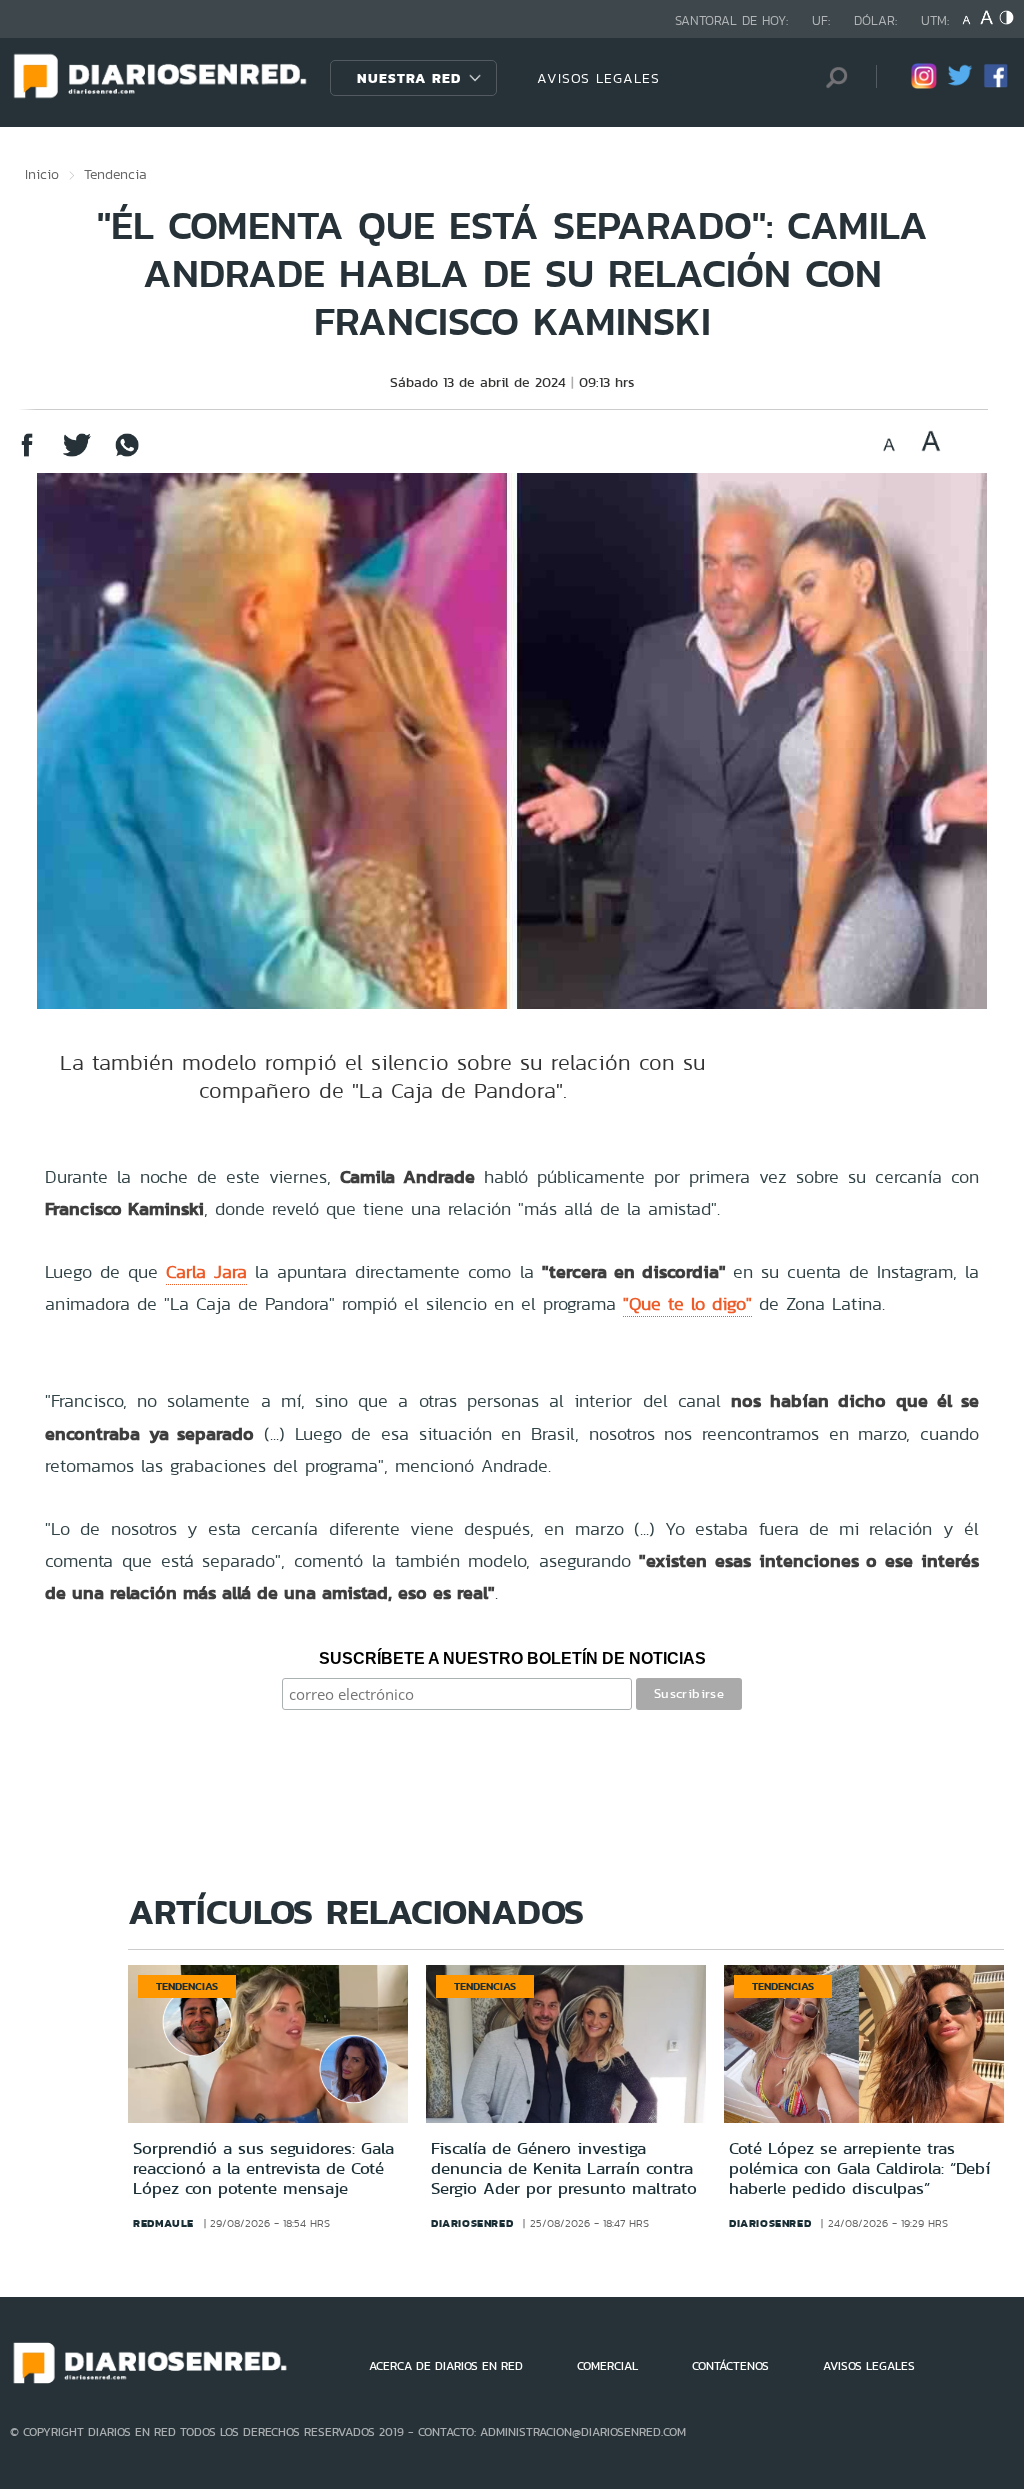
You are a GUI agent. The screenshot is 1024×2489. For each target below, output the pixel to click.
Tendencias (187, 1986)
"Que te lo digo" (687, 1303)
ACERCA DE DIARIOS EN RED (446, 2366)
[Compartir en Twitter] (77, 454)
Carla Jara (206, 1271)
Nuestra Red (409, 78)
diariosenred (472, 2223)
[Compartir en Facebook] (27, 454)
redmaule (163, 2223)
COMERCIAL (607, 2366)
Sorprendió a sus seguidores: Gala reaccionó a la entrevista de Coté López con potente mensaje (263, 2168)
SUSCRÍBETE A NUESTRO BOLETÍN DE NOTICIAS (512, 1658)
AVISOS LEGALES (598, 78)
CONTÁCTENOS (730, 2366)
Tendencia (115, 174)
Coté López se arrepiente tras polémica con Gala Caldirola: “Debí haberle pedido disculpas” (859, 2168)
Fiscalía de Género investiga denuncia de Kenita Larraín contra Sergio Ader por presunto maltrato (564, 2168)
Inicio (42, 174)
